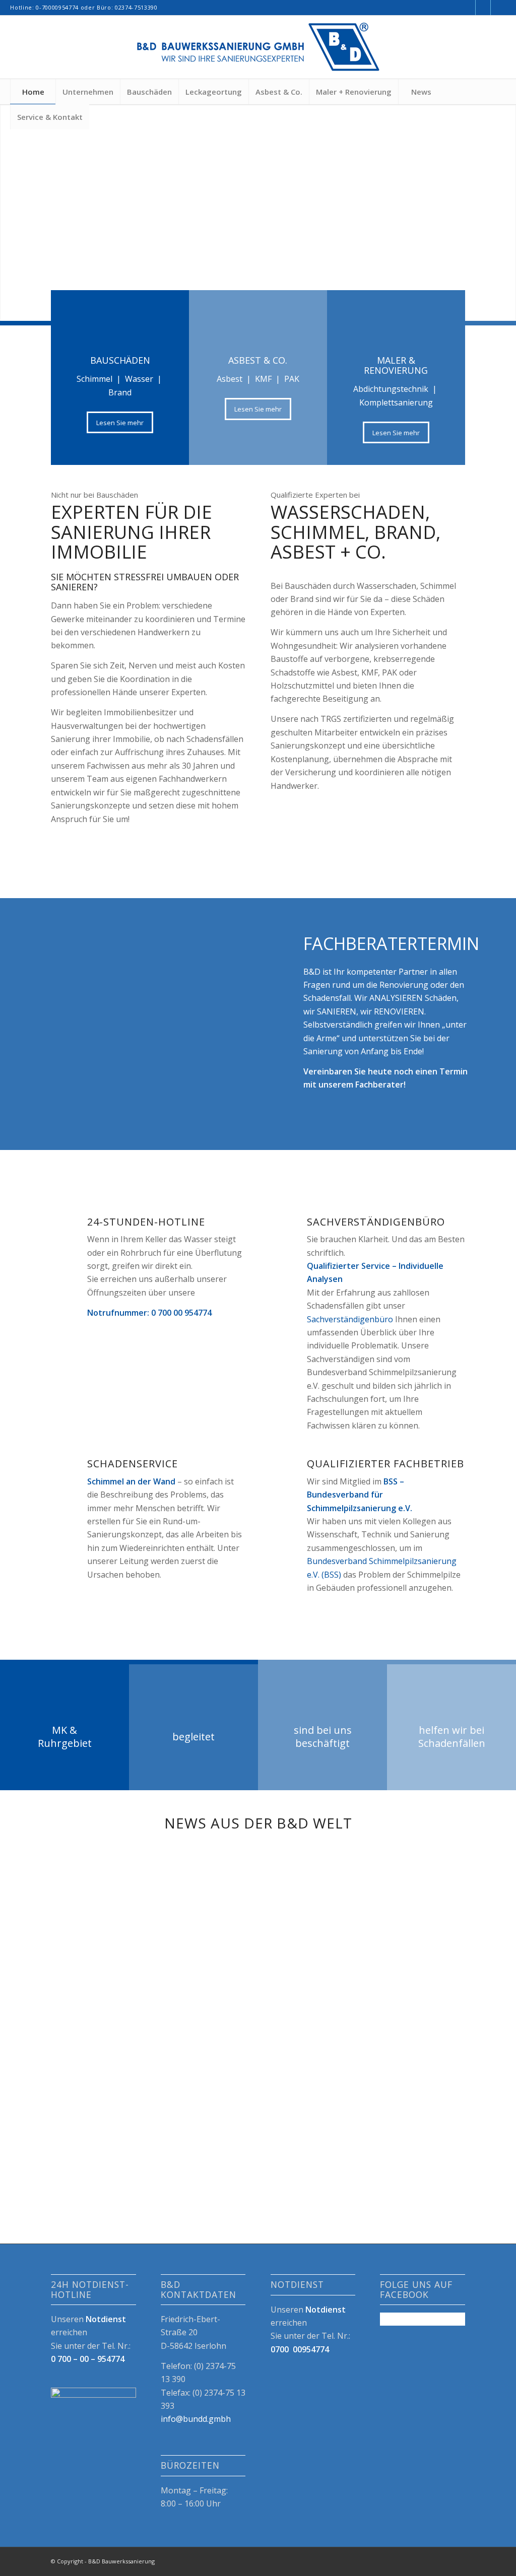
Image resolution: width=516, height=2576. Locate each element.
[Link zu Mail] (498, 8)
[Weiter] (507, 202)
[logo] (258, 47)
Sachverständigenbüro (350, 1319)
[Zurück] (9, 202)
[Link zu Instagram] (483, 8)
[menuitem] (33, 92)
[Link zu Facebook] (468, 8)
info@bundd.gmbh (196, 2419)
